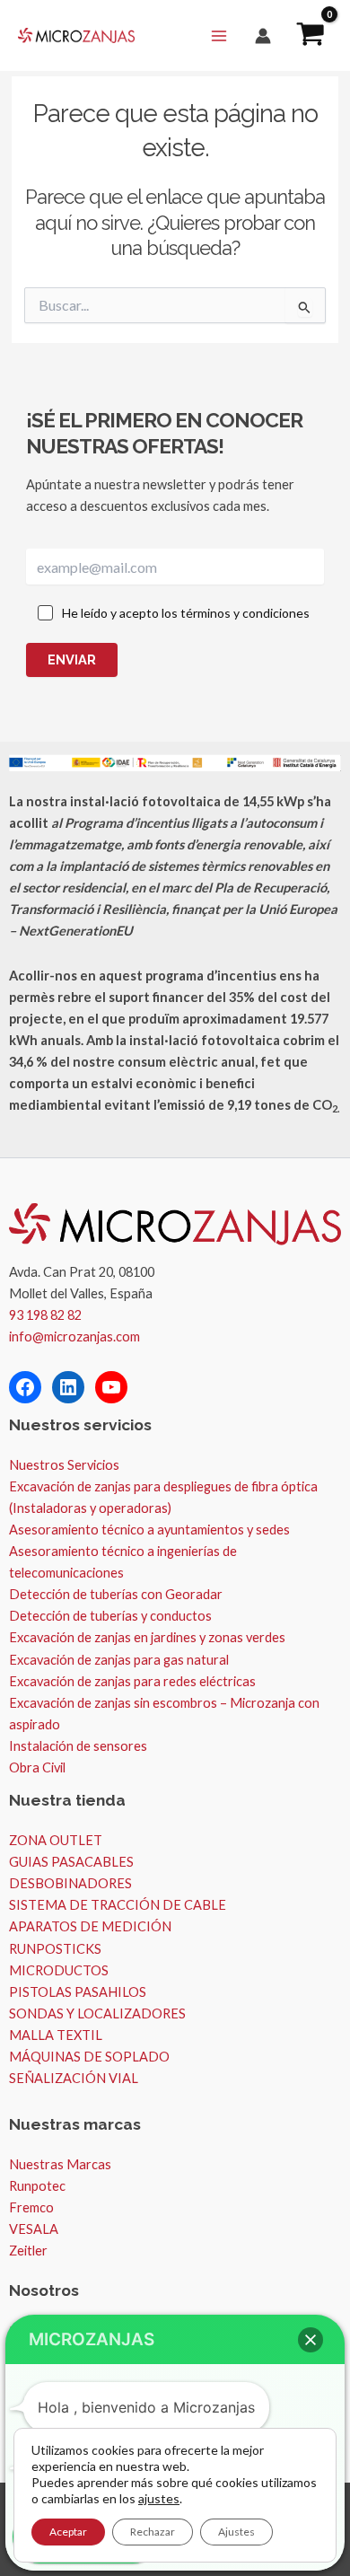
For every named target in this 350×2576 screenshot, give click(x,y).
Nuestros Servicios (64, 1465)
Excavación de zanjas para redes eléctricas (132, 1681)
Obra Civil (37, 1767)
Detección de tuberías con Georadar (116, 1594)
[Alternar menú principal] (219, 35)
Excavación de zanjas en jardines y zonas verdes (147, 1637)
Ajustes (236, 2532)
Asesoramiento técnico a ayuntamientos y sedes (149, 1530)
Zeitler (28, 2251)
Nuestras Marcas (60, 2164)
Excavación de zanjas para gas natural (119, 1660)
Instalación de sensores (78, 1746)
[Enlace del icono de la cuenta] (263, 36)
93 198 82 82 (45, 1315)
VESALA (34, 2229)
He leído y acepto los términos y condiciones (186, 613)
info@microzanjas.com (74, 1336)
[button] (311, 2340)
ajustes (159, 2498)
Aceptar (68, 2532)
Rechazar (153, 2532)
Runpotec (37, 2186)
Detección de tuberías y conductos (110, 1616)
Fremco (31, 2207)
